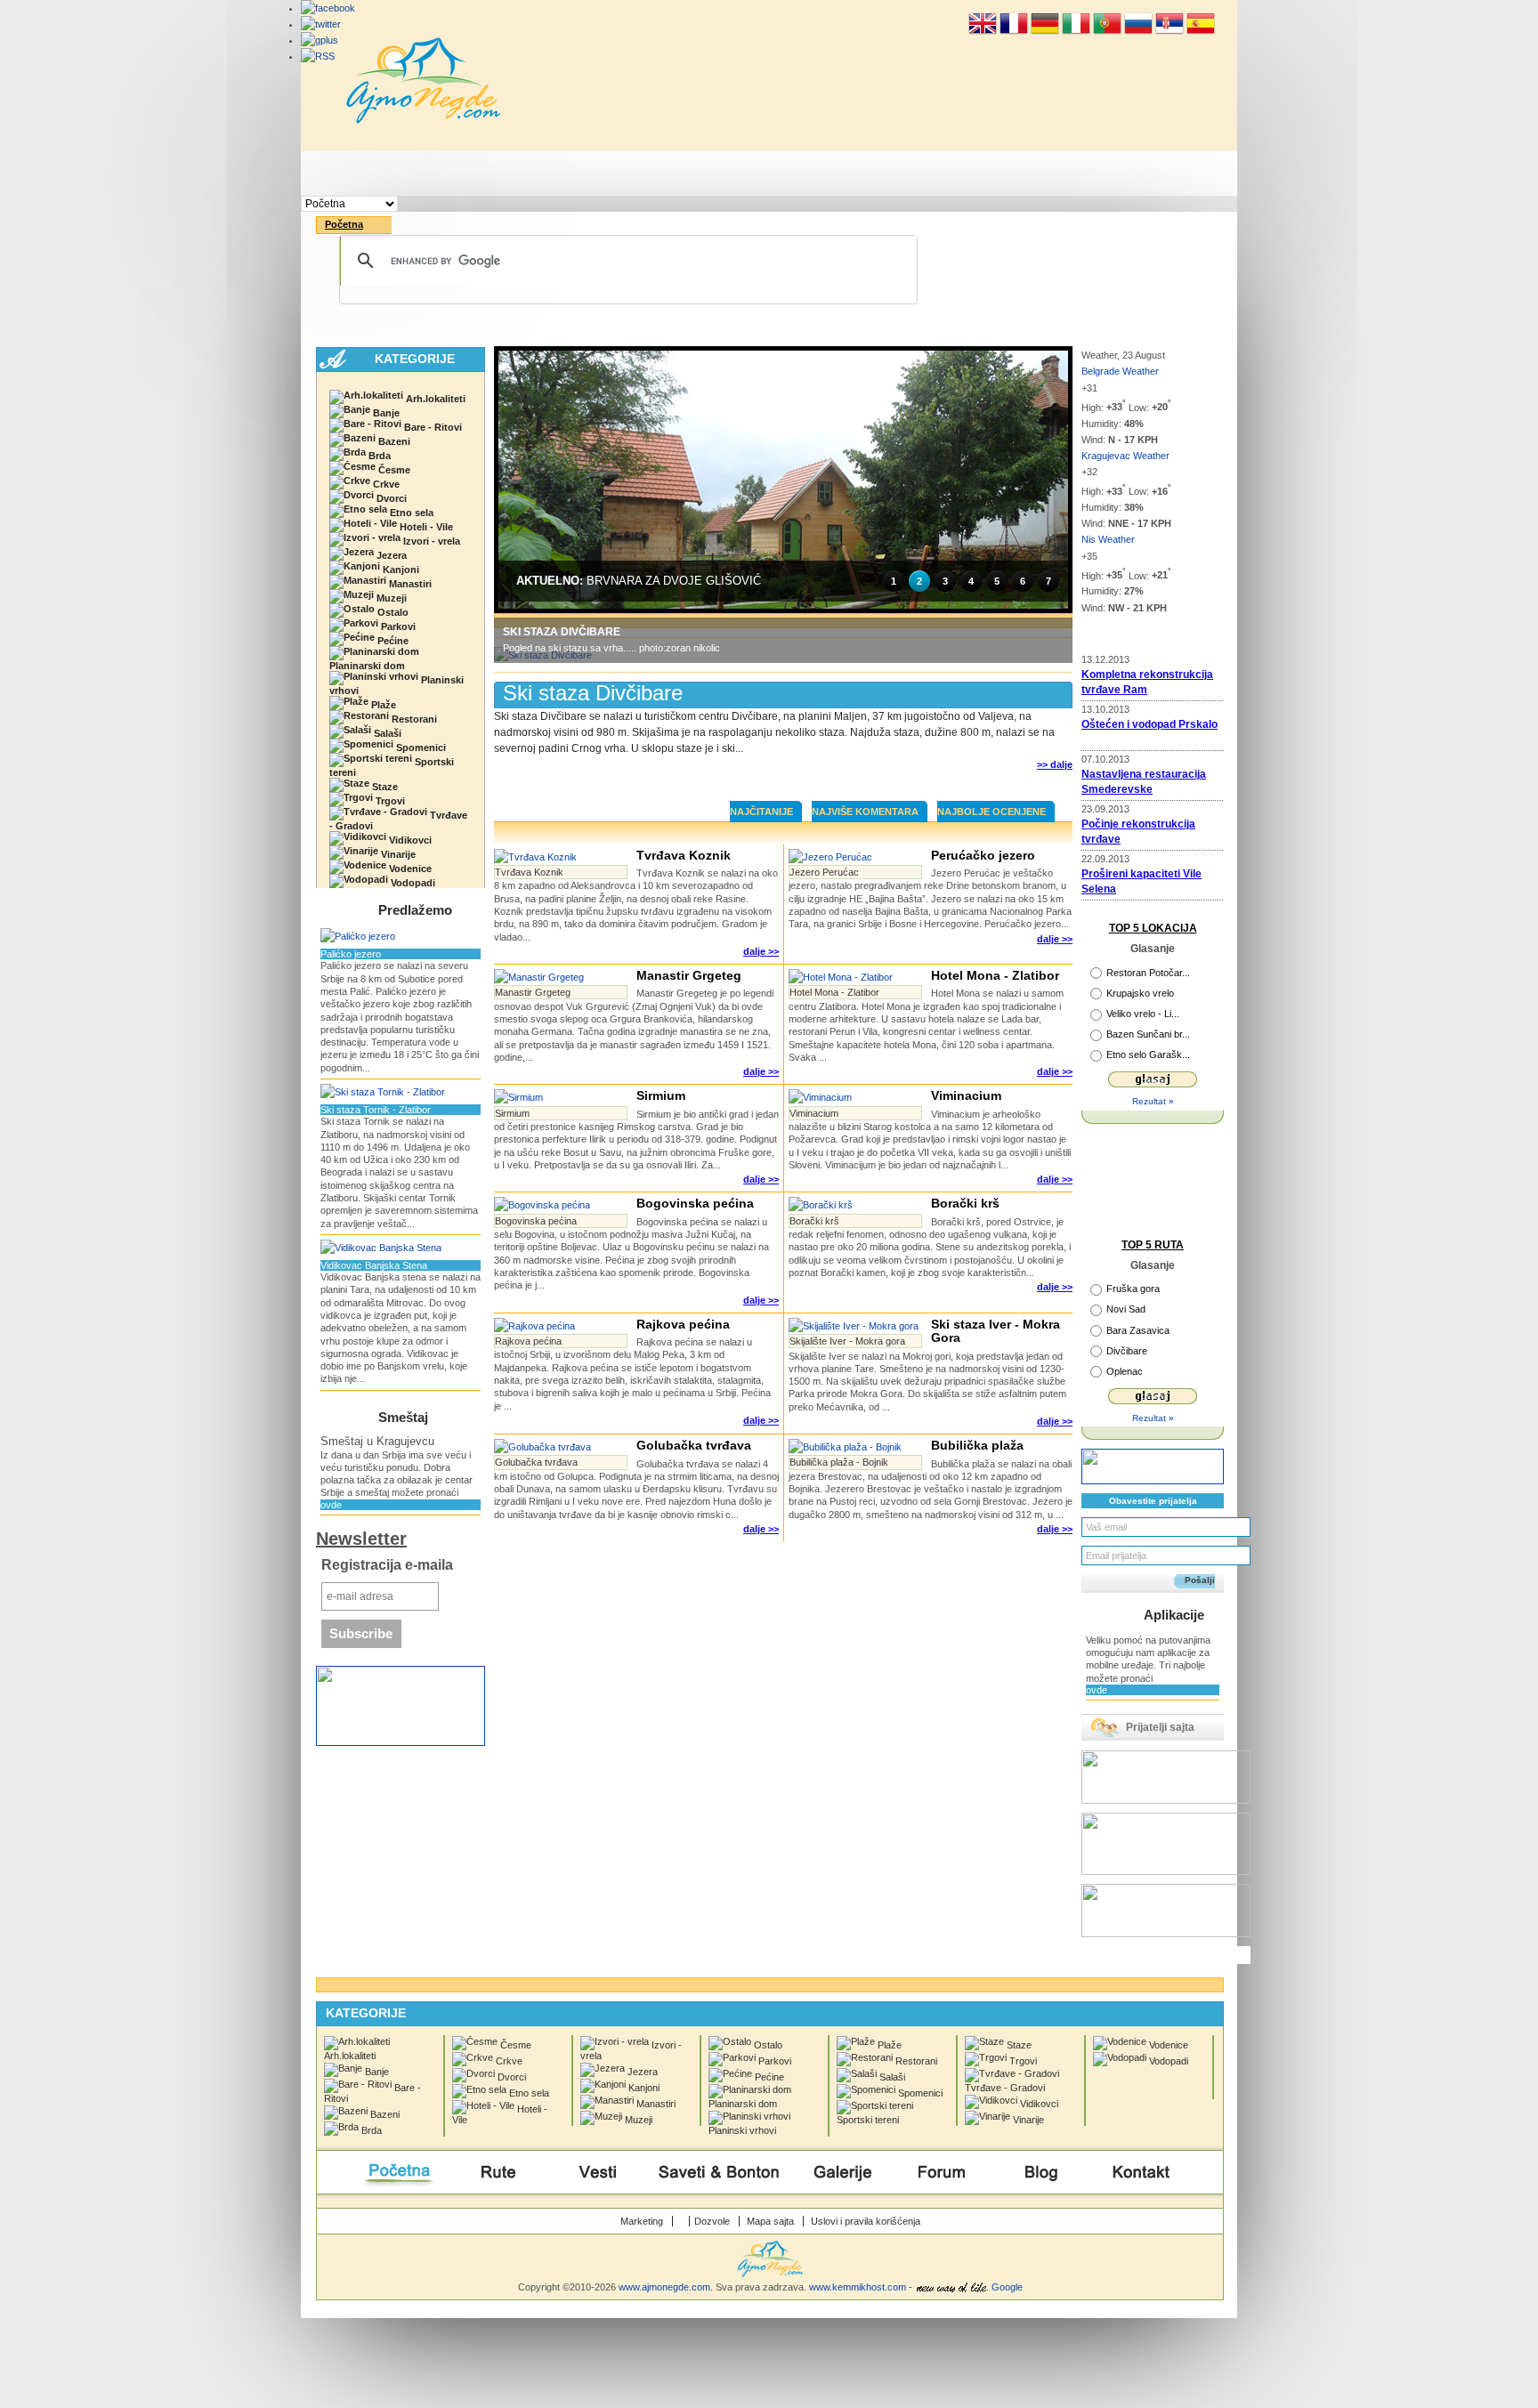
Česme (393, 470)
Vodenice (409, 869)
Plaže (382, 705)
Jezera (390, 555)
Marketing (642, 2221)
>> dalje (1055, 764)
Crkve (385, 484)
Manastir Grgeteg (689, 975)
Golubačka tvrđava (694, 1445)
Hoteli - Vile (425, 527)
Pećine (392, 641)
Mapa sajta (770, 2221)
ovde (331, 1505)
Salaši (386, 733)
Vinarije (397, 854)
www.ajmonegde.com (664, 2287)
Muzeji (390, 598)
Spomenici (420, 747)
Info (1041, 174)
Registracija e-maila (387, 1565)
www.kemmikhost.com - (862, 2287)
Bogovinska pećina (695, 1203)
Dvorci (390, 498)
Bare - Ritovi (432, 427)
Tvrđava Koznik (684, 855)
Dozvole (712, 2221)
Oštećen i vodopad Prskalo (1149, 724)
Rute (498, 174)
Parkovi (397, 626)
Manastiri (409, 584)
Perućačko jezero (983, 855)
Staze (384, 787)
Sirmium (661, 1095)
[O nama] (685, 2221)
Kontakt (1142, 174)
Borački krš (965, 1203)
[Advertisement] (783, 780)
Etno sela (410, 513)
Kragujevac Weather (1125, 456)
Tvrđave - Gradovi (398, 820)
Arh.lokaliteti (434, 399)
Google (1007, 2287)
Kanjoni (400, 570)
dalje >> (761, 951)
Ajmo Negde (423, 80)
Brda (378, 456)
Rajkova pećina (683, 1324)
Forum (942, 174)
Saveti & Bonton (720, 174)
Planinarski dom (367, 666)
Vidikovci (409, 840)
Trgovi (389, 801)
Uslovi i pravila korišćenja (866, 2221)
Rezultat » (1153, 1101)
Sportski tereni (392, 767)
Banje (385, 413)
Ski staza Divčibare (593, 693)
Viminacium (966, 1095)
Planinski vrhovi (397, 685)
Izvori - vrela (430, 541)
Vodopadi (412, 883)
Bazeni (393, 441)
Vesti (598, 174)
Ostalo (392, 612)
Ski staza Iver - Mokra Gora (996, 1331)
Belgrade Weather (1121, 371)
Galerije (842, 174)
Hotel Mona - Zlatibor (995, 975)
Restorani (413, 719)
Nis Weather (1108, 539)
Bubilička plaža (977, 1445)
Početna (397, 174)
